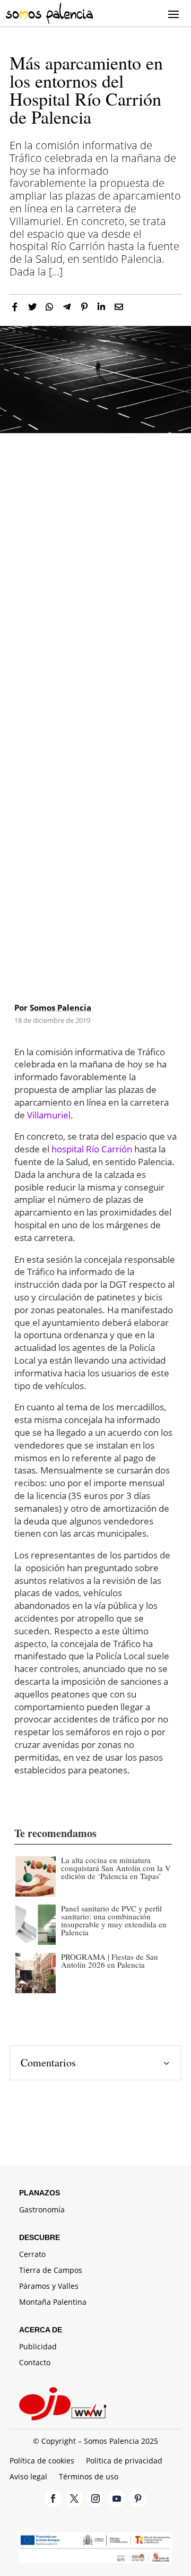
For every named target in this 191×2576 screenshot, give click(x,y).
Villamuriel (49, 1115)
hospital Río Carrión (92, 1149)
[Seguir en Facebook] (53, 2499)
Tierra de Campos (51, 2271)
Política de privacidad (124, 2461)
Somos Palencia (60, 1007)
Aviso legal (28, 2477)
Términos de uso (89, 2477)
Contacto (35, 2363)
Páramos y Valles (49, 2287)
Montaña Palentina (53, 2303)
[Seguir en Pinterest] (138, 2499)
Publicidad (38, 2347)
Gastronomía (42, 2210)
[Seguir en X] (74, 2499)
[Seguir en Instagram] (95, 2499)
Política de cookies (42, 2461)
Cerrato (32, 2255)
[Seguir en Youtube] (117, 2499)
